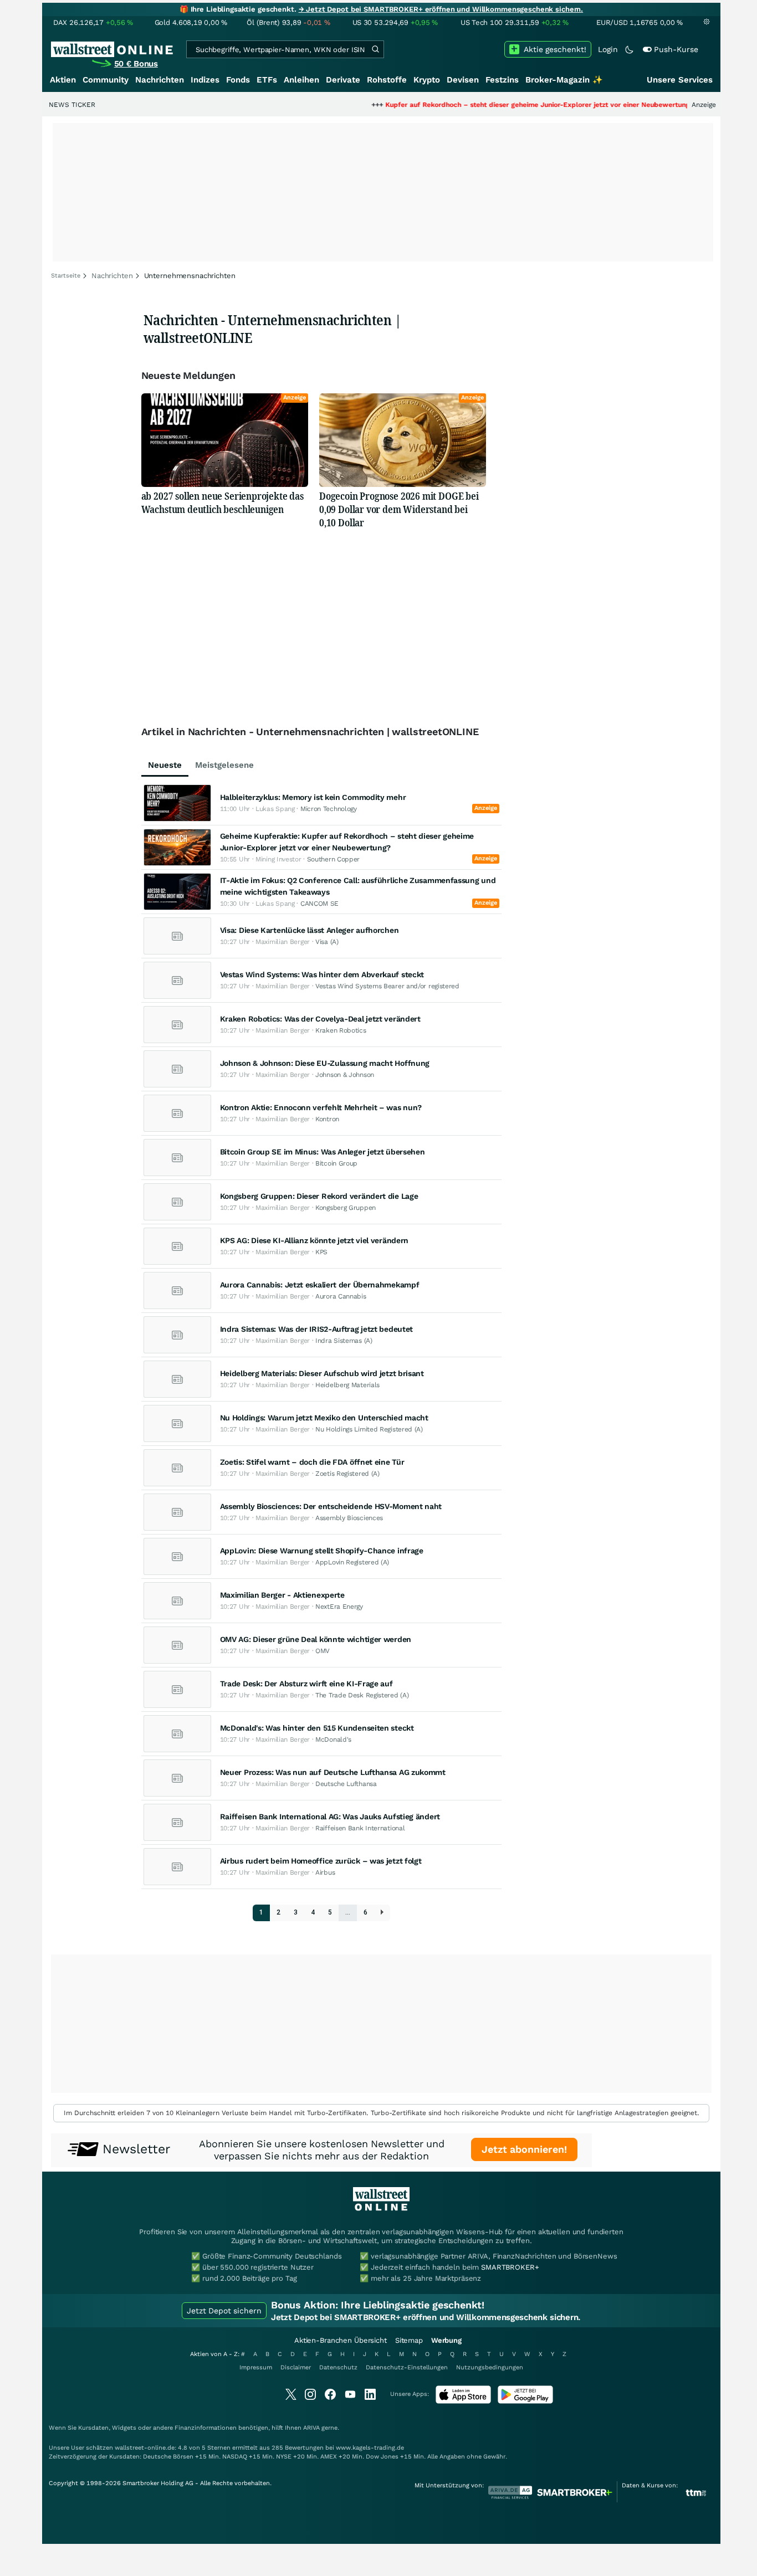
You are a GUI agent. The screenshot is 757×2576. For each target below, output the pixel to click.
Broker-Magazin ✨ (564, 80)
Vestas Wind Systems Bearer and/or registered (387, 986)
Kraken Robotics (341, 1030)
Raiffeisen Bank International (360, 1828)
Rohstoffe (387, 80)
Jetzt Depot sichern (224, 2311)
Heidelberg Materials (347, 1385)
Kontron (327, 1119)
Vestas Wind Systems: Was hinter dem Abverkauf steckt (322, 974)
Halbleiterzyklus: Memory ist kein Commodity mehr (313, 797)
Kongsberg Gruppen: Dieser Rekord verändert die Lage (319, 1196)
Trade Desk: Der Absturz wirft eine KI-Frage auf (306, 1684)
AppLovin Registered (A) (352, 1562)
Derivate (343, 80)
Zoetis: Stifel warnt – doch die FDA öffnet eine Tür (312, 1462)
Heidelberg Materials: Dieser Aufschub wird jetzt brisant (322, 1373)
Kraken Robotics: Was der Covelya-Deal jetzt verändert (320, 1019)
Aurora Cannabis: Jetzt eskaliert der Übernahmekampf (320, 1285)
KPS (321, 1252)
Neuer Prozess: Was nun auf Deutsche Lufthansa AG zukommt (333, 1772)
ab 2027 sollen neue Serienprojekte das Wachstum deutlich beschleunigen (223, 502)
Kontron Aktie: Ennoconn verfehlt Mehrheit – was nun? (321, 1107)
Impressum (256, 2367)
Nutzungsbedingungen (490, 2367)
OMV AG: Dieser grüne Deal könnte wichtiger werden (316, 1639)
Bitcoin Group (336, 1163)
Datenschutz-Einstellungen (407, 2367)
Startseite (66, 276)
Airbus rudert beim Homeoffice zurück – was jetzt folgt (321, 1861)
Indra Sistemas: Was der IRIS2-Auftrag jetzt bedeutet (316, 1329)
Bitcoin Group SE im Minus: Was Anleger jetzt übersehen (323, 1152)
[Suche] (375, 49)
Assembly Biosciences (349, 1518)
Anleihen (301, 80)
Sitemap (409, 2340)
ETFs (267, 80)
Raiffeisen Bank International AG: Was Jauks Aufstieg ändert (330, 1816)
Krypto (427, 80)
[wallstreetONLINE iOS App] (463, 2401)
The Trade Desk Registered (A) (362, 1695)
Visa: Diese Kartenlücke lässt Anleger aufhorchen (310, 930)
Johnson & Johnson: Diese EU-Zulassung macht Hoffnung (325, 1063)
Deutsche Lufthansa (346, 1784)
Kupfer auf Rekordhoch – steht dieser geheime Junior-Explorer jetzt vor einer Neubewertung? (487, 105)
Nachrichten (160, 80)
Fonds (238, 80)
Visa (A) (327, 942)
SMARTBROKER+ (510, 2267)
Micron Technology (329, 809)
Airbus (325, 1872)
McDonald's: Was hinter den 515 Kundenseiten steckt (317, 1728)
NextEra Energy (339, 1607)
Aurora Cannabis (341, 1296)
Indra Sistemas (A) (344, 1341)
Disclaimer (296, 2367)
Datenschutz (338, 2367)
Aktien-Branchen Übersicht (341, 2340)
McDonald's (333, 1739)
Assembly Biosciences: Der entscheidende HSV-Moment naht (331, 1506)
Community (106, 80)
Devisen (463, 80)
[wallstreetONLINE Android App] (525, 2401)
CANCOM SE (319, 904)
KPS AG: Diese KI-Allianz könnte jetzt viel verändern (314, 1240)
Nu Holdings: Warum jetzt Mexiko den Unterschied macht (324, 1418)
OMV (323, 1651)
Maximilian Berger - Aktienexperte (282, 1595)
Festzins (502, 80)
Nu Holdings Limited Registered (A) (369, 1429)
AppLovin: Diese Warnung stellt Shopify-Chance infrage (322, 1551)
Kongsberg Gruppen (346, 1208)
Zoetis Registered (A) (347, 1474)
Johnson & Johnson (345, 1075)
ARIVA (311, 2428)
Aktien (63, 80)
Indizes (205, 80)
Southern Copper (334, 859)
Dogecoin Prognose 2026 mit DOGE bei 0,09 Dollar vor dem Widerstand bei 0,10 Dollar (399, 509)
